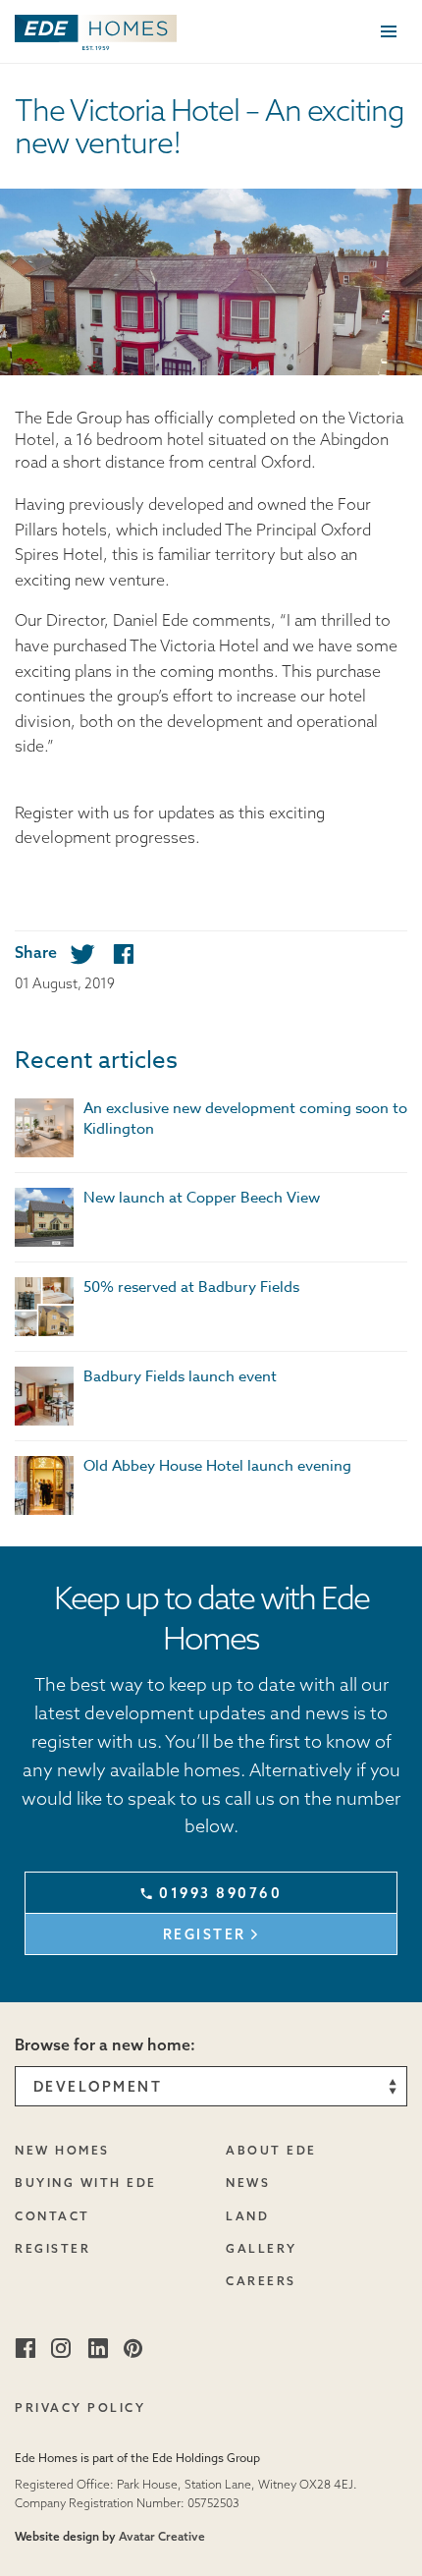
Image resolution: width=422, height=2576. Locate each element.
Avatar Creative (162, 2536)
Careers (261, 2281)
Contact (53, 2216)
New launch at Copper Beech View (202, 1198)
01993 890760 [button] (220, 1893)
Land (247, 2216)
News (248, 2183)
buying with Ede (86, 2183)
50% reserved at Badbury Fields (191, 1287)
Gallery (262, 2248)
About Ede (271, 2150)
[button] (96, 29)
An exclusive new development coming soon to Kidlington (245, 1119)
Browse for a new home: (105, 2044)
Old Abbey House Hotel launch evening (217, 1466)
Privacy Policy (80, 2408)
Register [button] (205, 1934)
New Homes (62, 2150)
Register (53, 2248)
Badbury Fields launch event (180, 1376)
